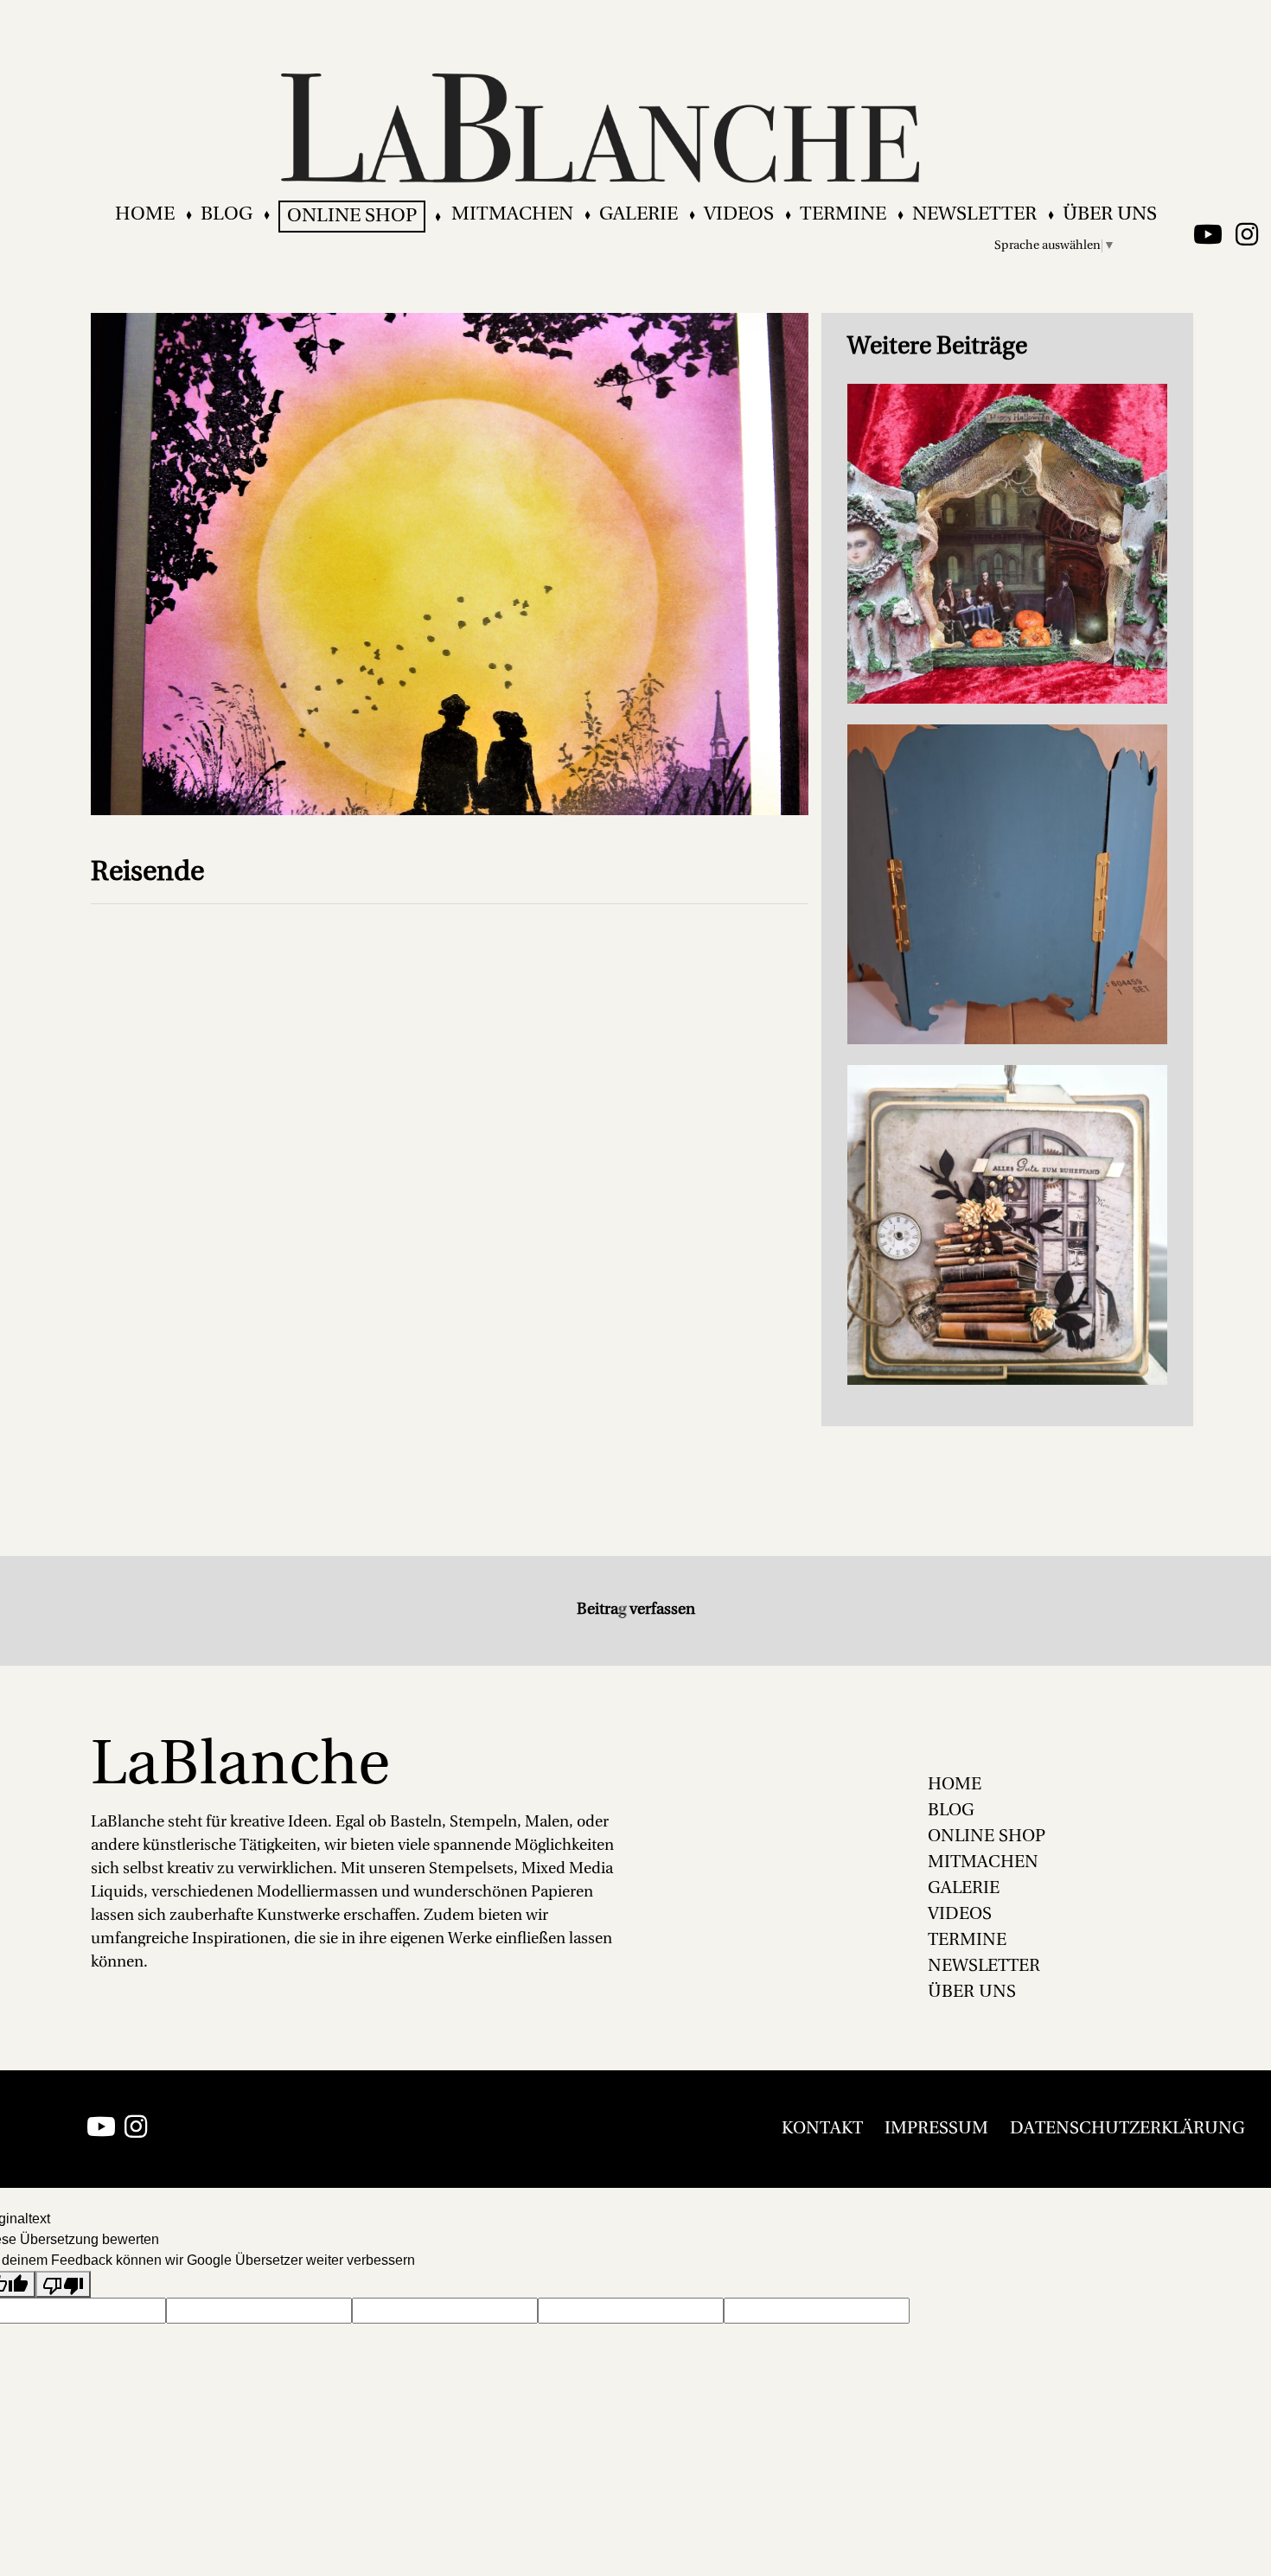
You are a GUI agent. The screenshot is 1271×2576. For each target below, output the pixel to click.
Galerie (639, 215)
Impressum (936, 2129)
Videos (739, 215)
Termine (843, 215)
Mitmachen (512, 215)
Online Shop (352, 217)
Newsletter (974, 215)
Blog (227, 215)
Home (145, 215)
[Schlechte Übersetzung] (63, 2284)
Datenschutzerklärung (1127, 2129)
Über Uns (1110, 215)
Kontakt (822, 2129)
